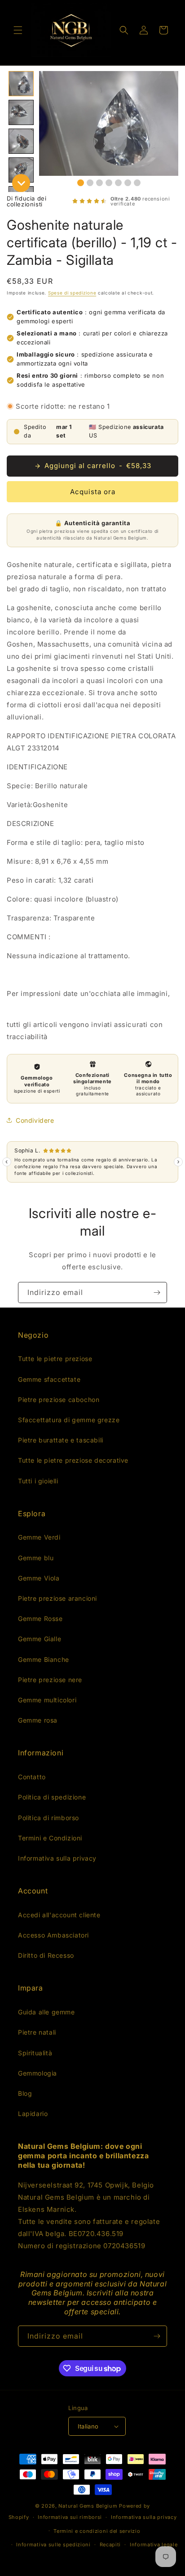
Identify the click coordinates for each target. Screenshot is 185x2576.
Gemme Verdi (39, 1537)
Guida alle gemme (46, 2012)
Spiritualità (35, 2053)
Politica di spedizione (52, 1797)
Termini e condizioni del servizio (97, 2531)
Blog (25, 2093)
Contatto (32, 1777)
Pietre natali (37, 2032)
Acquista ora (93, 492)
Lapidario (33, 2114)
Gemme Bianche (44, 1659)
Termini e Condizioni (50, 1838)
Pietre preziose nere (50, 1680)
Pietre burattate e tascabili (61, 1440)
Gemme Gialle (40, 1639)
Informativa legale (154, 2545)
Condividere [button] (35, 1120)
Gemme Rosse (40, 1618)
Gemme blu (36, 1558)
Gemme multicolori (47, 1700)
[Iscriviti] (157, 1292)
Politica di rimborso (48, 1818)
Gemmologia (37, 2073)
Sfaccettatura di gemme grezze (69, 1420)
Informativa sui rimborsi (70, 2517)
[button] (18, 30)
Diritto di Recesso (46, 1955)
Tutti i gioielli (38, 1481)
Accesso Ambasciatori (53, 1935)
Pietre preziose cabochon (59, 1400)
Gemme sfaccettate (49, 1379)
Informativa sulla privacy (57, 1858)
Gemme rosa (38, 1720)
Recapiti (110, 2545)
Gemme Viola (39, 1578)
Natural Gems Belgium (88, 2506)
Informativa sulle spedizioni (53, 2545)
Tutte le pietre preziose (55, 1359)
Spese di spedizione (72, 293)
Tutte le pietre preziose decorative (73, 1460)
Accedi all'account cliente (59, 1915)
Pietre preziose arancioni (57, 1598)
